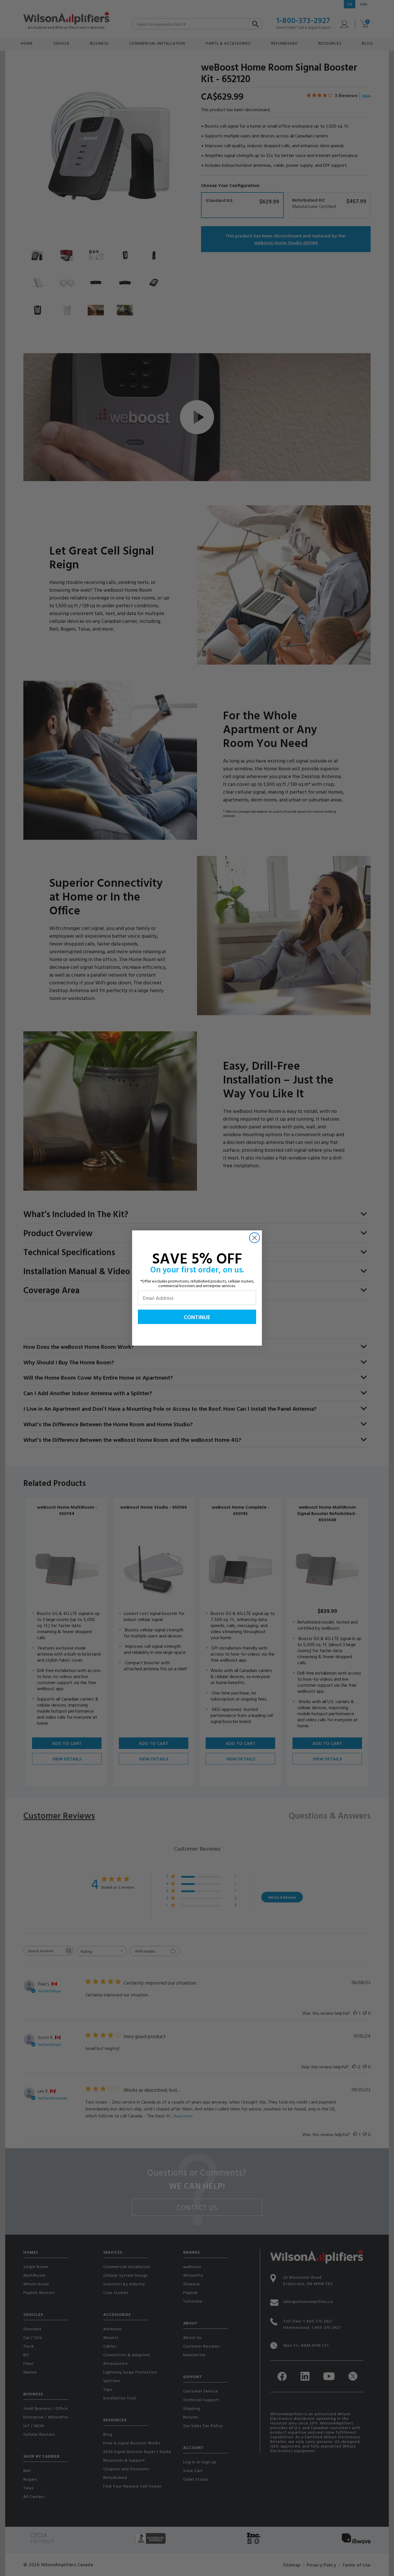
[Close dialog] (255, 1238)
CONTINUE (197, 1317)
